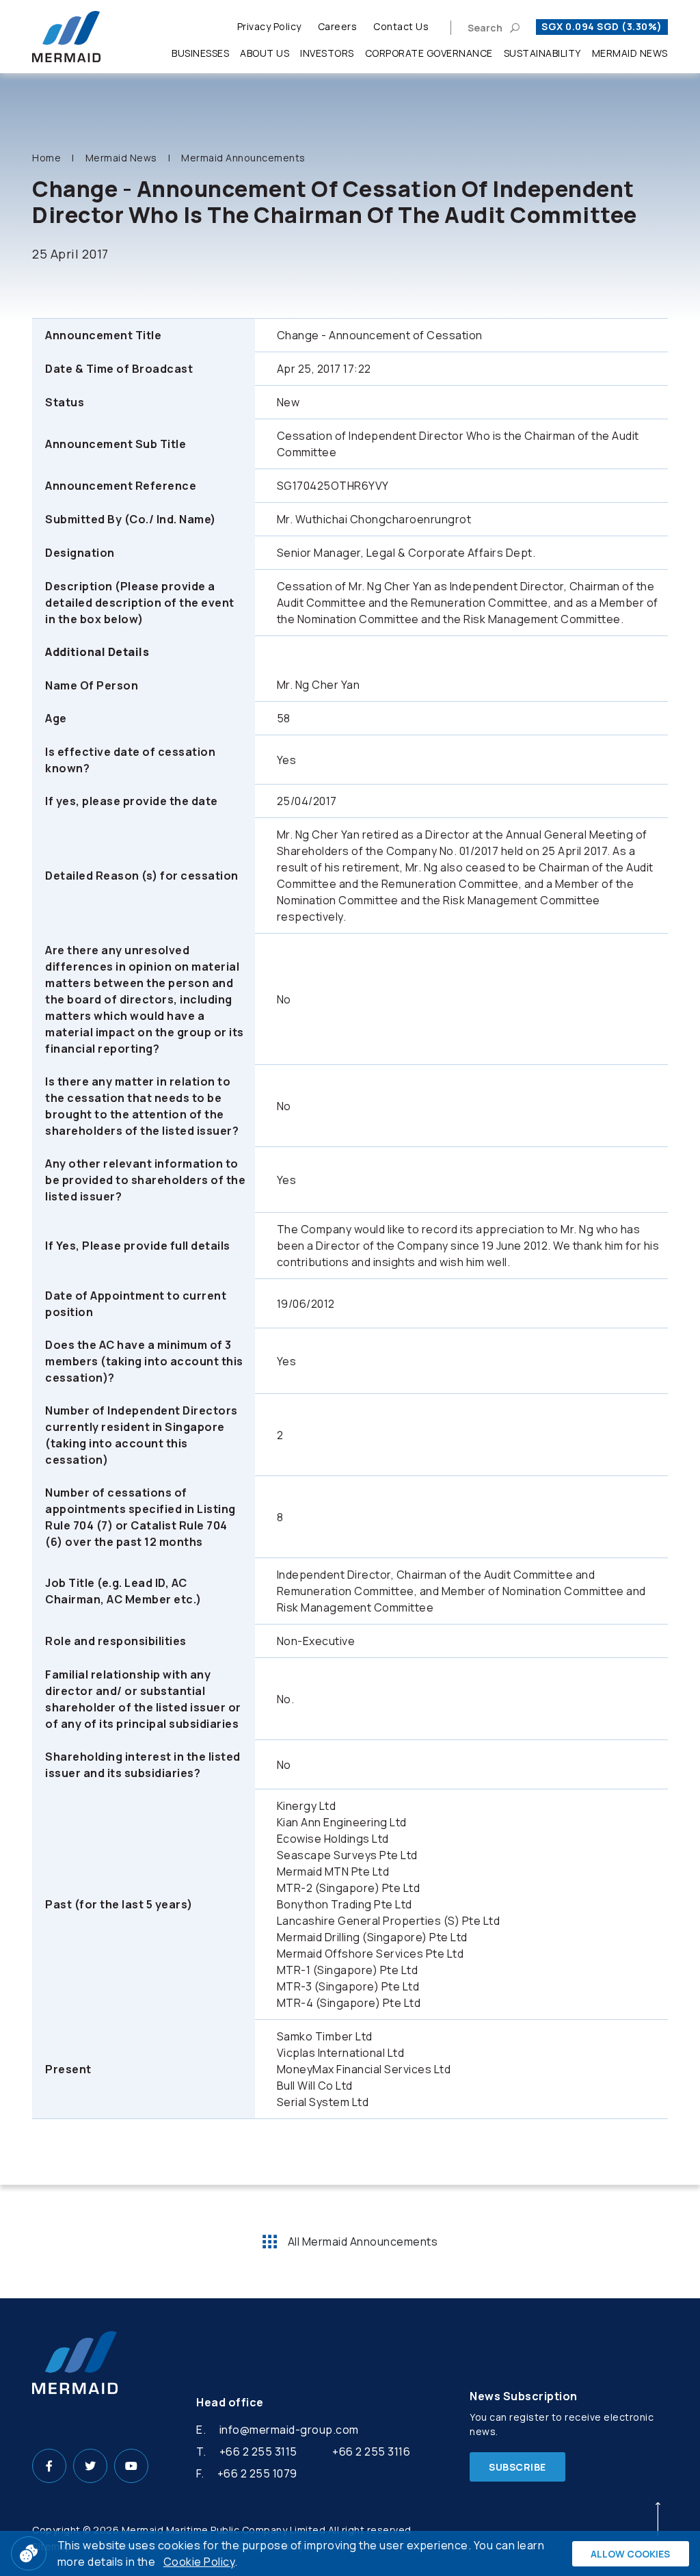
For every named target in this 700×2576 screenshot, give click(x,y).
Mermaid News (630, 53)
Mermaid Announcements (243, 158)
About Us (265, 53)
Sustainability (542, 53)
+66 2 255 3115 (258, 2452)
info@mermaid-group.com (289, 2430)
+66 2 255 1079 (257, 2473)
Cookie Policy (199, 2562)
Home (46, 158)
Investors (327, 53)
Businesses (200, 53)
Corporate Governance (429, 53)
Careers (338, 26)
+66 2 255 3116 (371, 2452)
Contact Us (401, 26)
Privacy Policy (269, 26)
